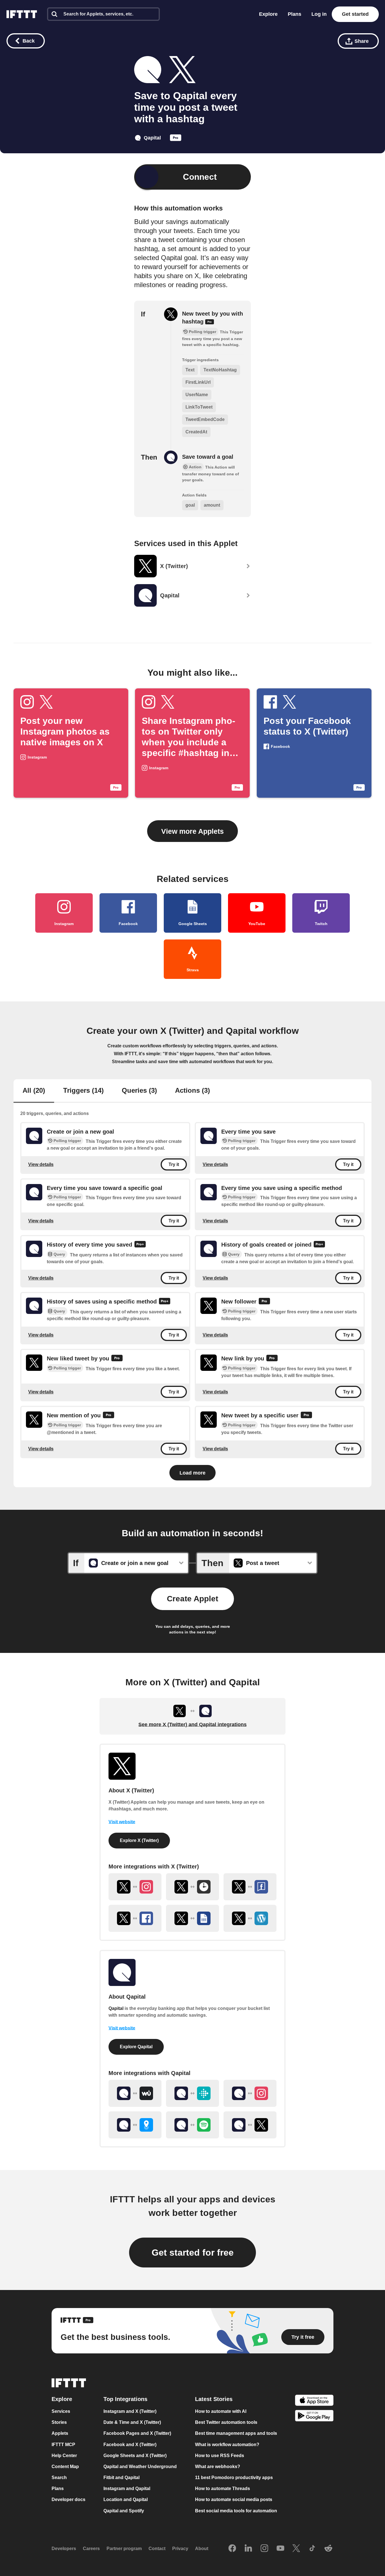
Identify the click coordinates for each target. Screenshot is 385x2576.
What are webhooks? (218, 2467)
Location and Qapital (126, 2499)
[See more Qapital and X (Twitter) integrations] (250, 2125)
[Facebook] (232, 2548)
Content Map (65, 2467)
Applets (60, 2433)
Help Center (64, 2455)
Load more (193, 1473)
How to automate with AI (221, 2411)
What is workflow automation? (227, 2444)
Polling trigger (67, 1141)
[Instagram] (264, 2548)
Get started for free (193, 2253)
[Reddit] (328, 2548)
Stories (59, 2422)
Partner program (124, 2549)
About (202, 2549)
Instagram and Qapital (127, 2489)
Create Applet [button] (193, 1599)
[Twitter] (296, 2548)
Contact (157, 2549)
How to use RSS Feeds (220, 2455)
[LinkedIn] (248, 2548)
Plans (295, 14)
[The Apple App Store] (314, 2401)
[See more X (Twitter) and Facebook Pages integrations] (250, 1887)
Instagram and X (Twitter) (130, 2411)
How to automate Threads (223, 2489)
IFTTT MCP (63, 2444)
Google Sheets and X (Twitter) (135, 2455)
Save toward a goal (208, 457)
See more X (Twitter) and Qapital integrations (193, 1724)
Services (61, 2411)
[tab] (34, 1091)
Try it (174, 1164)
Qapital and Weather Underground (140, 2467)
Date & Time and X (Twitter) (132, 2422)
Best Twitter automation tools (226, 2422)
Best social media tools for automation (236, 2510)
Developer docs (68, 2499)
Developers (64, 2549)
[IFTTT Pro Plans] (176, 139)
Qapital (116, 2008)
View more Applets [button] (193, 831)
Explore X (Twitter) (139, 1840)
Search (59, 2478)
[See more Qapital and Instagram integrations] (250, 2093)
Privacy (180, 2549)
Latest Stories (214, 2399)
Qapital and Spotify (124, 2510)
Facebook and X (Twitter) (130, 2444)
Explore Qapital (136, 2047)
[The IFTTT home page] (22, 14)
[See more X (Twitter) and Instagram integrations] (135, 1887)
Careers (91, 2549)
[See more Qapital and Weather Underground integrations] (135, 2093)
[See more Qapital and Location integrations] (135, 2125)
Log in (319, 14)
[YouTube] (280, 2548)
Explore (268, 14)
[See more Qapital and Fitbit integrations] (193, 2093)
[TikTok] (312, 2548)
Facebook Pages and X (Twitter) (137, 2433)
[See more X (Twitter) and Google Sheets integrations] (193, 1918)
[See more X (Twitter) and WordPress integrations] (250, 1918)
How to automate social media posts (234, 2499)
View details (41, 1164)
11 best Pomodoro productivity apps (234, 2478)
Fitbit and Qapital (121, 2478)
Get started (355, 14)
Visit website (122, 1822)
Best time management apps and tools (236, 2433)
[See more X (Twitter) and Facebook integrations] (135, 1918)
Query (59, 1254)
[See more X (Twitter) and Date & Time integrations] (193, 1887)
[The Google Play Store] (314, 2416)
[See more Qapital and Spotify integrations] (193, 2125)
